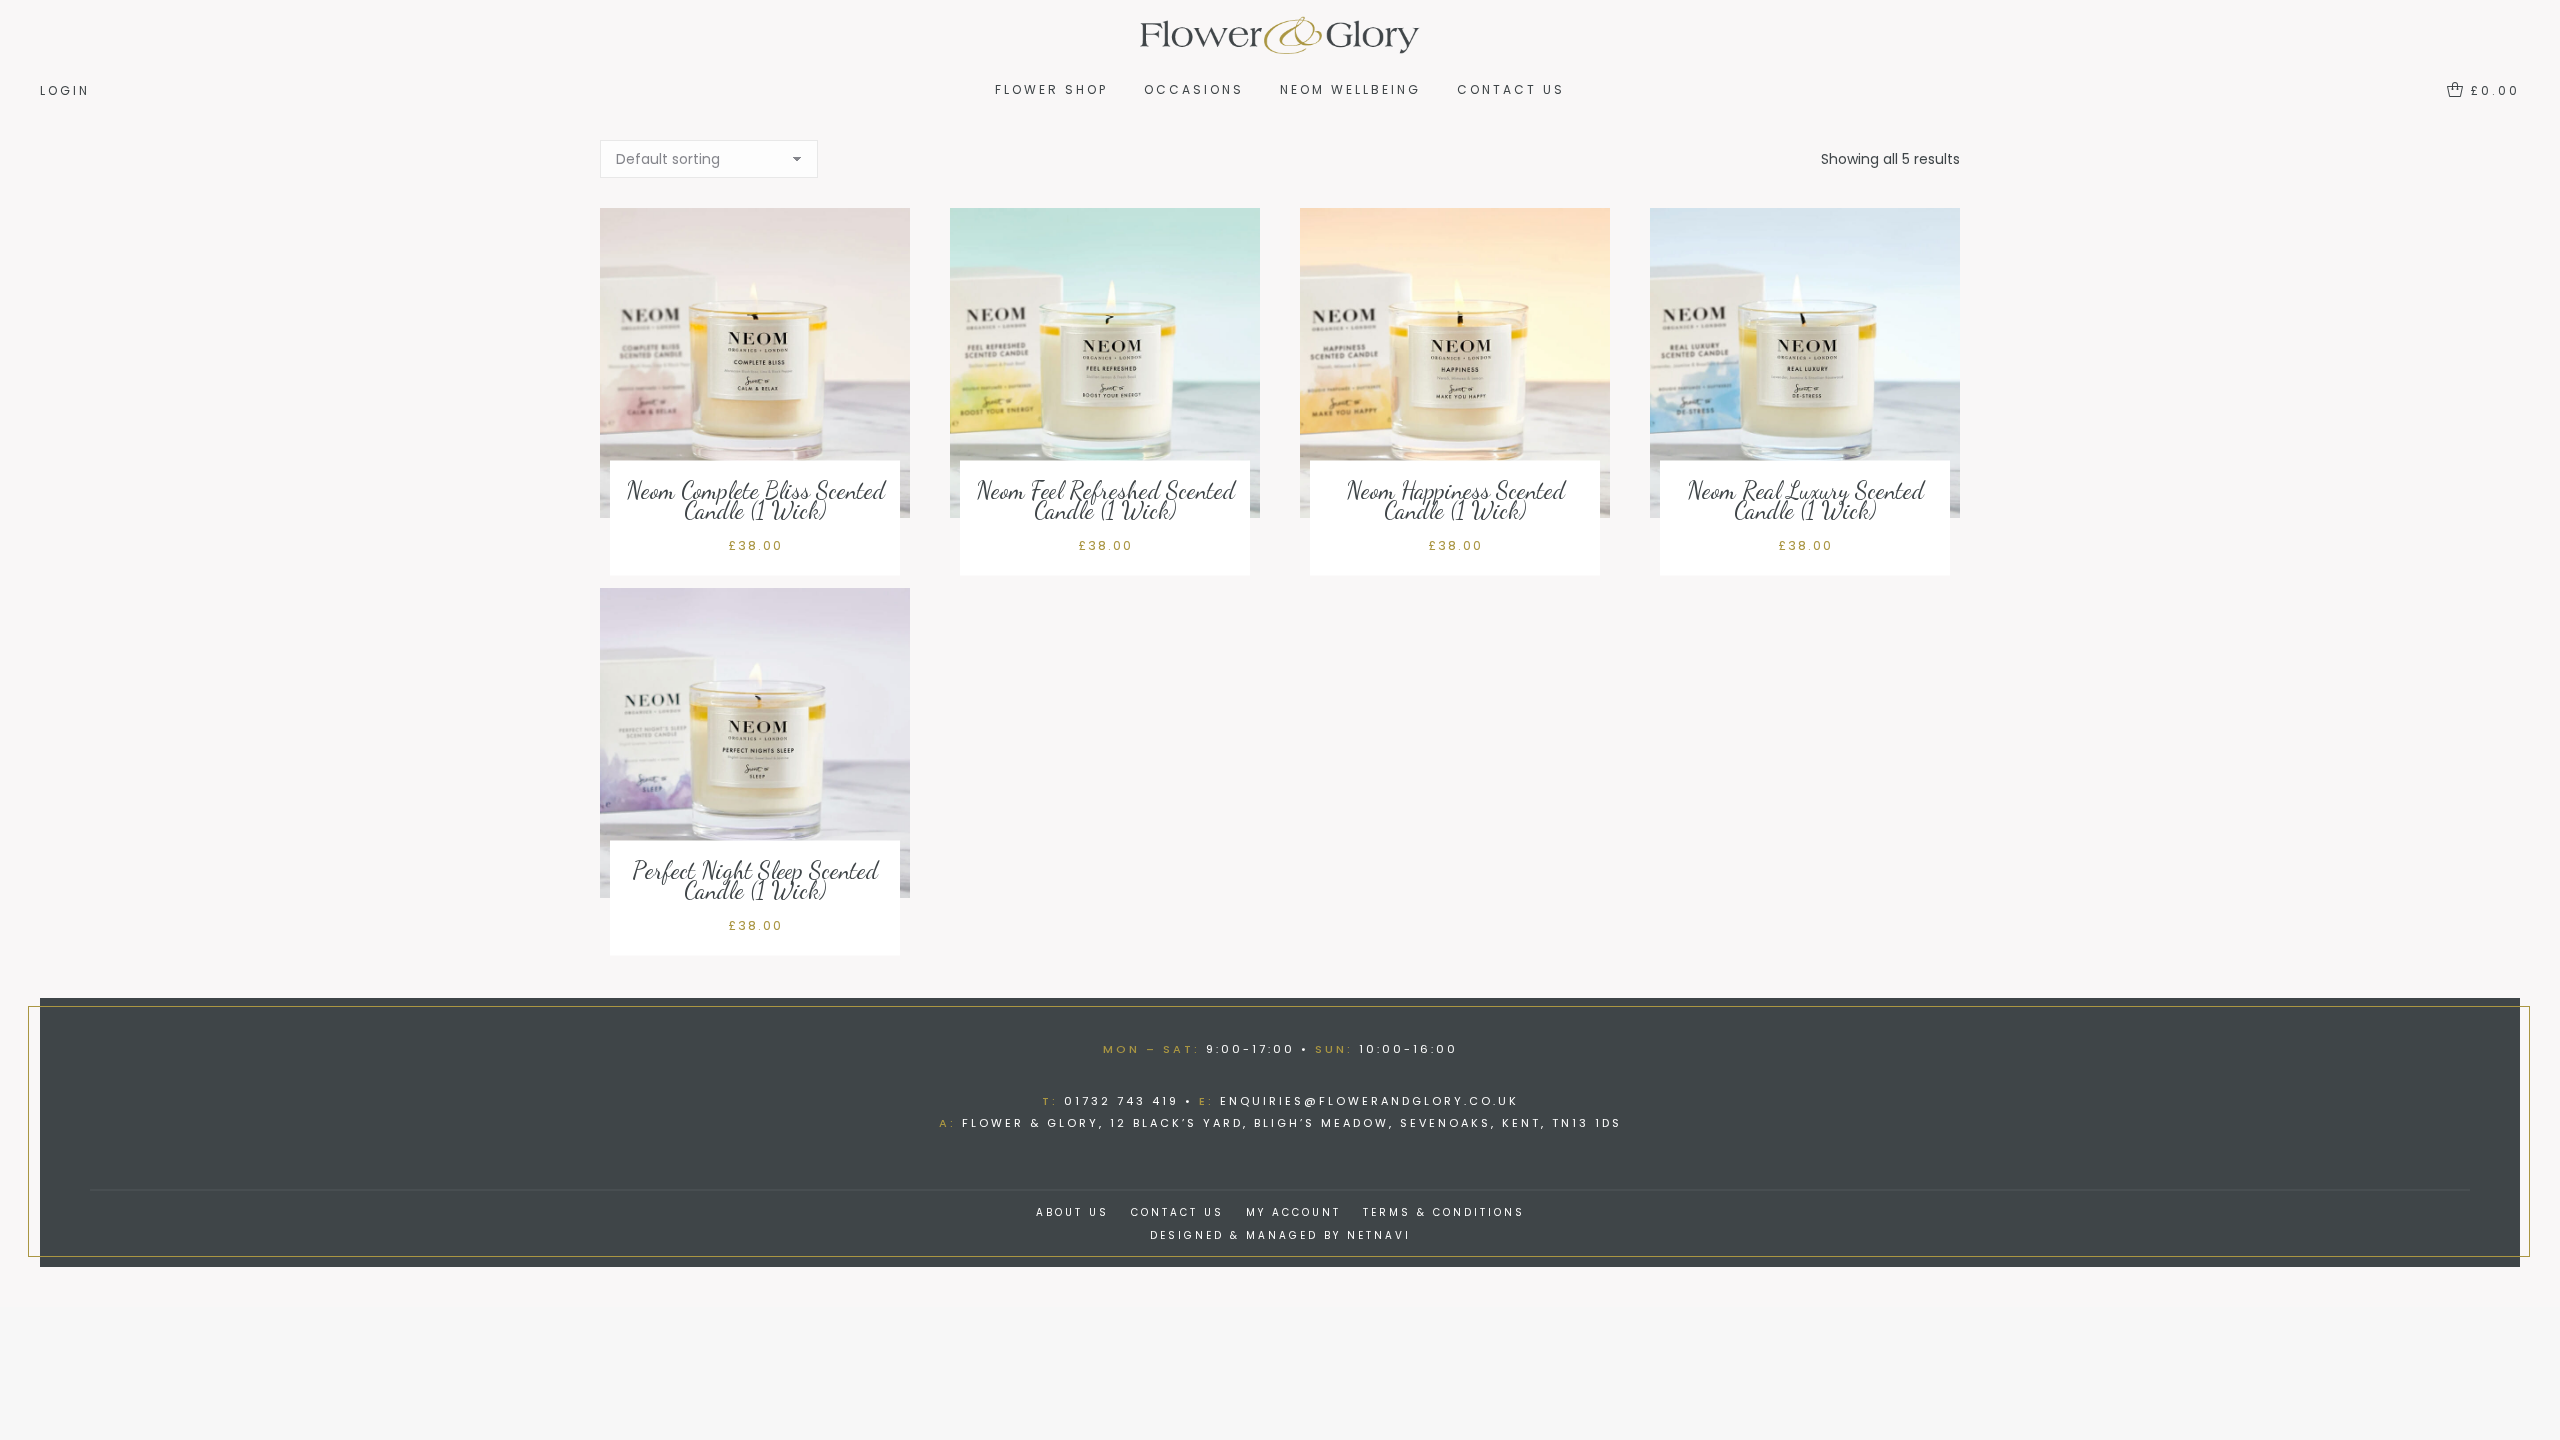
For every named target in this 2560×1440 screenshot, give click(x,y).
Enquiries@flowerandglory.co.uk (1369, 1101)
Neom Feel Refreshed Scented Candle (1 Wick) (1105, 500)
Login (65, 90)
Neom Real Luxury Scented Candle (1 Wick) (1805, 500)
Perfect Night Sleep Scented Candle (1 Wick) (755, 880)
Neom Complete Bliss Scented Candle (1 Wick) (755, 500)
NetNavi (1379, 1235)
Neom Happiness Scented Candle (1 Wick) (1455, 500)
